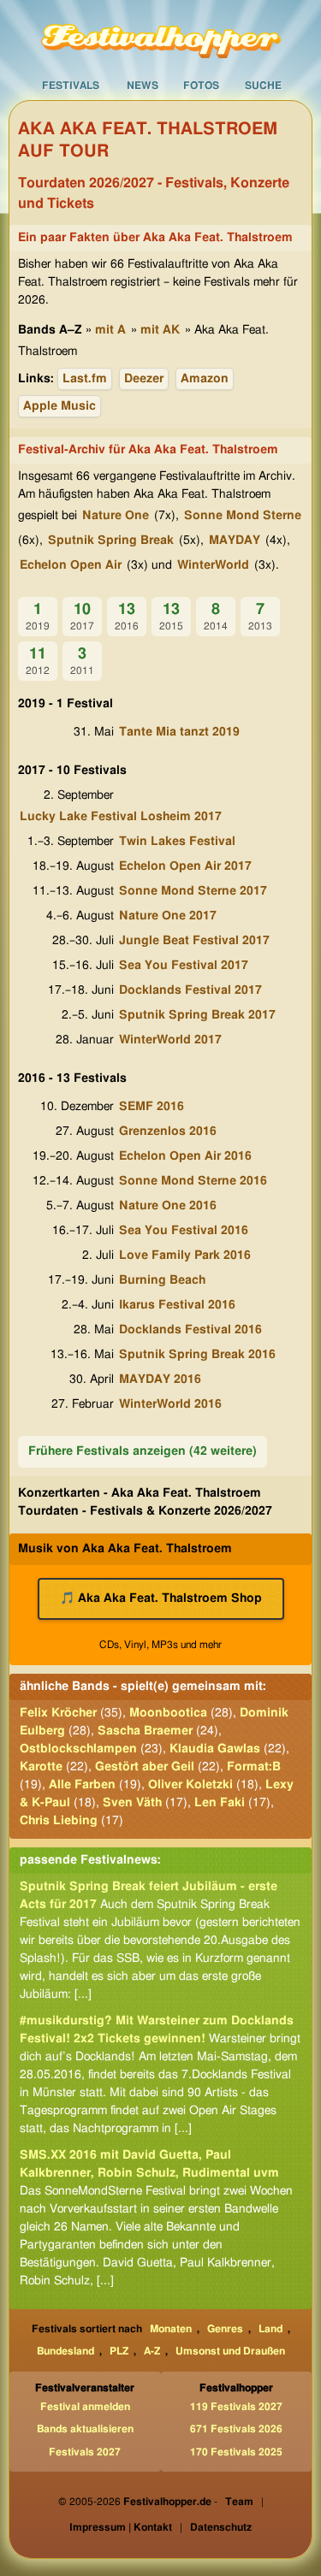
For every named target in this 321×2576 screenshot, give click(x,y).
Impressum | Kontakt (121, 2527)
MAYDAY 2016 (160, 1380)
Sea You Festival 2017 (184, 966)
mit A (110, 330)
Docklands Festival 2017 (190, 990)
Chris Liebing (59, 1821)
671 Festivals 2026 (236, 2429)
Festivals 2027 (85, 2452)
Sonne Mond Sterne (243, 516)
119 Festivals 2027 (236, 2407)
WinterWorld (213, 565)
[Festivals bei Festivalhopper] (161, 35)
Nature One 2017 (168, 916)
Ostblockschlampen (78, 1749)
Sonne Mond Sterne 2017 (193, 891)
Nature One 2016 (168, 1206)
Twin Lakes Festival (177, 842)
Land (270, 2329)
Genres (225, 2329)
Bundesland (65, 2351)
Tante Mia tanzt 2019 (179, 732)
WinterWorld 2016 (170, 1404)
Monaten (171, 2329)
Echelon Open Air (71, 565)
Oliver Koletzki (190, 1785)
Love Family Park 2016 (185, 1256)
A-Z (152, 2351)
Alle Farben (82, 1785)
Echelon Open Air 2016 (185, 1156)
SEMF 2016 (152, 1107)
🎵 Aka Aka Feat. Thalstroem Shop (161, 1598)
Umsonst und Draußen (230, 2351)
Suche (263, 86)
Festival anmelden (85, 2407)
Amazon (205, 379)
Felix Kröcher (58, 1713)
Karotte (41, 1767)
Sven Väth (132, 1803)
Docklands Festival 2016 (190, 1330)
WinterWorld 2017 (170, 1040)
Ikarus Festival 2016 (177, 1305)
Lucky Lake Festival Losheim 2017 (121, 817)
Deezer (144, 379)
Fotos (201, 86)
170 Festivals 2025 (236, 2452)
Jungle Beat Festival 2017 (194, 941)
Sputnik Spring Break (111, 541)
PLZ (119, 2351)
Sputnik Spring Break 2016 (197, 1355)
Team (239, 2502)
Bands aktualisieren (85, 2429)
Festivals (71, 86)
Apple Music (59, 406)
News (143, 86)
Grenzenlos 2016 (168, 1131)
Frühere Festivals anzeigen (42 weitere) (143, 1451)
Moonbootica (168, 1713)
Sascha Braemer (145, 1731)
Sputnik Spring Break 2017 (197, 1015)
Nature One (116, 516)
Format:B (254, 1767)
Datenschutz (221, 2527)
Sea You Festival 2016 (184, 1231)
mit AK (160, 330)
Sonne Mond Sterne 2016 (193, 1181)
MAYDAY (235, 541)
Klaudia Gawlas (215, 1749)
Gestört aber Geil (145, 1767)
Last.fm (85, 379)
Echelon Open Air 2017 (185, 866)
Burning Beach (162, 1280)
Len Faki (220, 1803)
